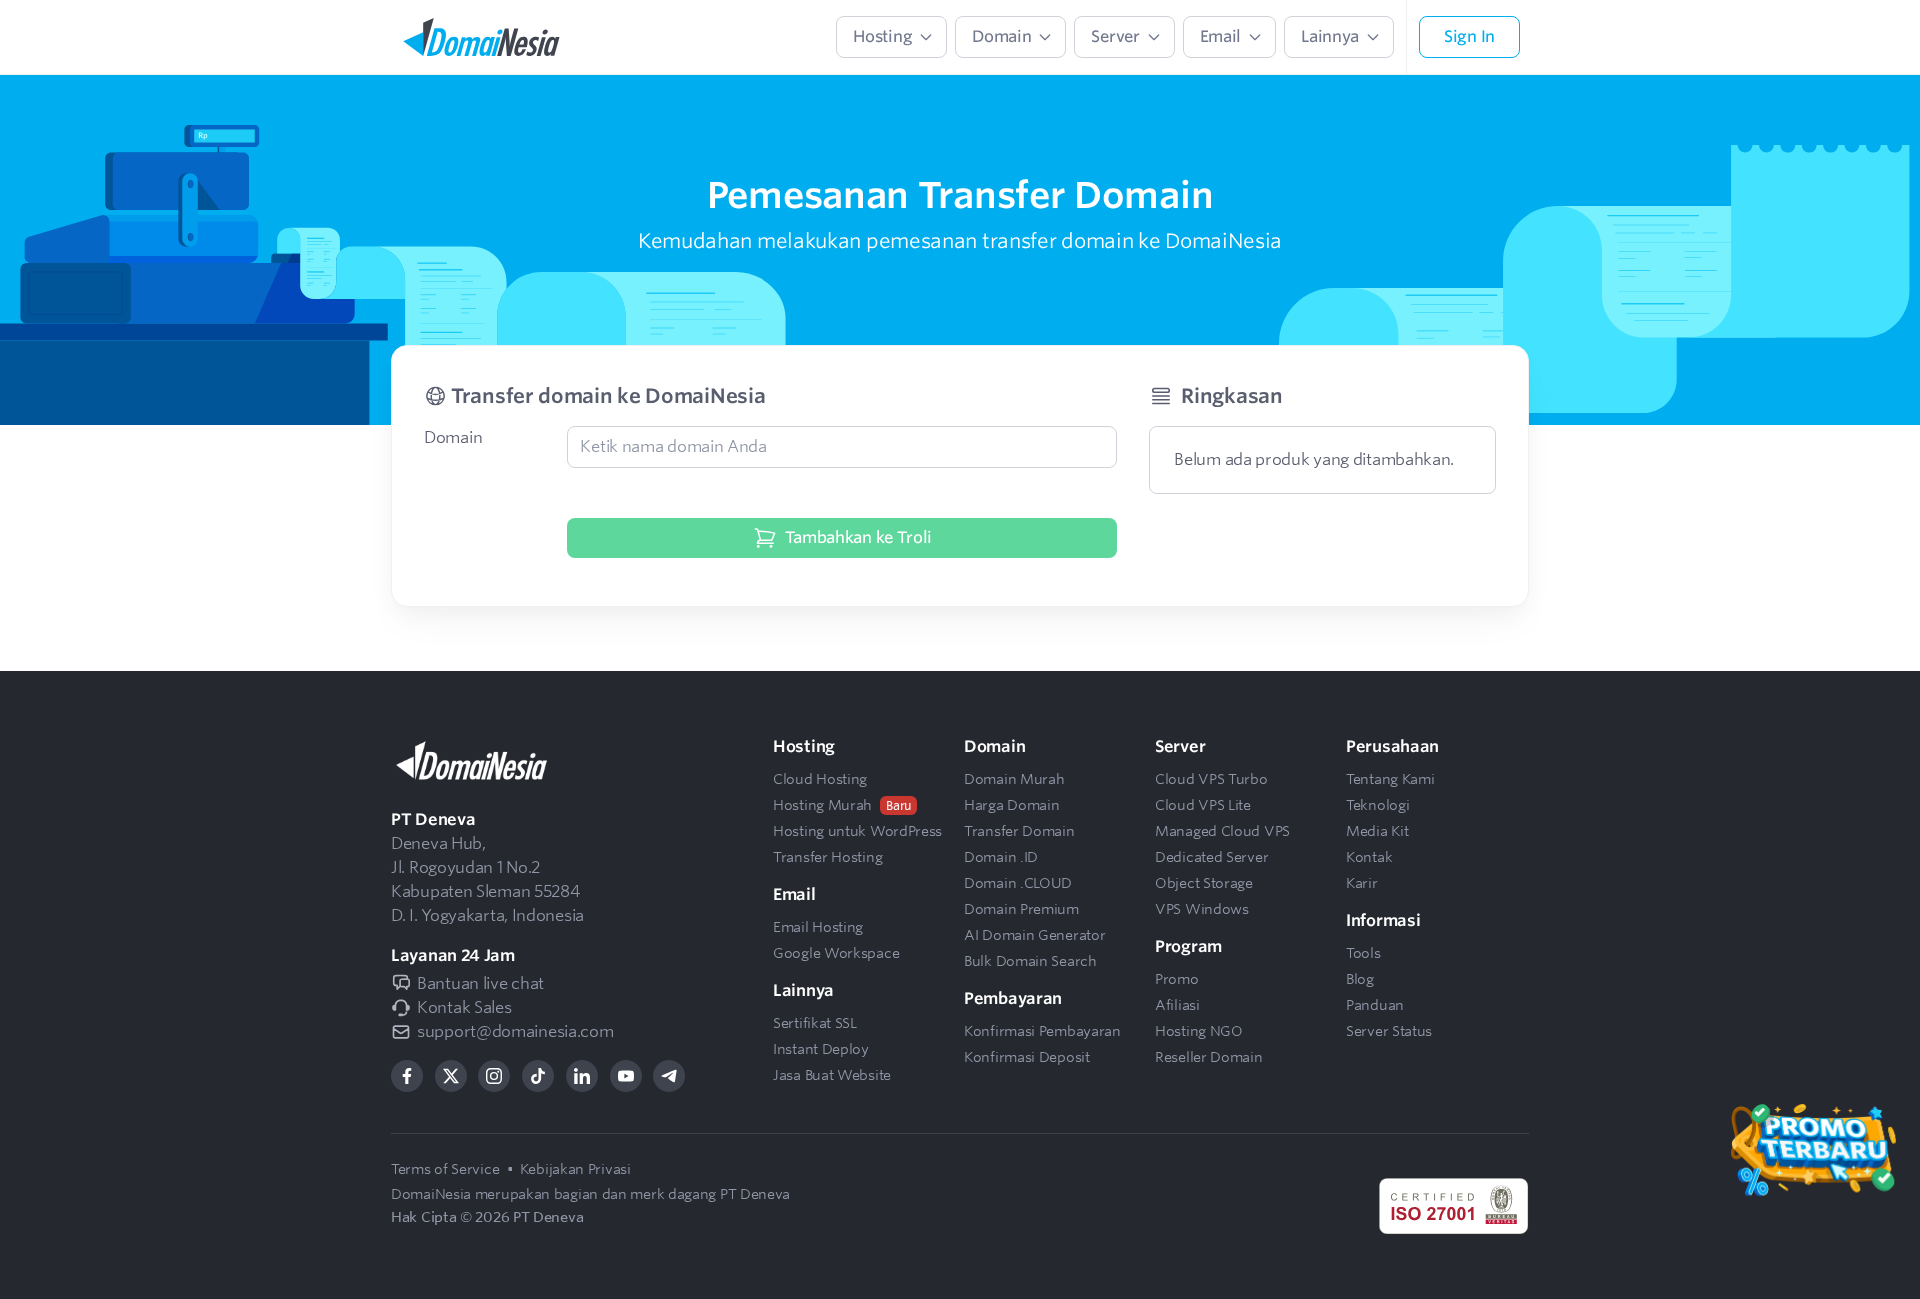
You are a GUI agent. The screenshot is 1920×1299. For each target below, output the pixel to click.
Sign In (1469, 36)
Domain (453, 437)
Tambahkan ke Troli (859, 537)
